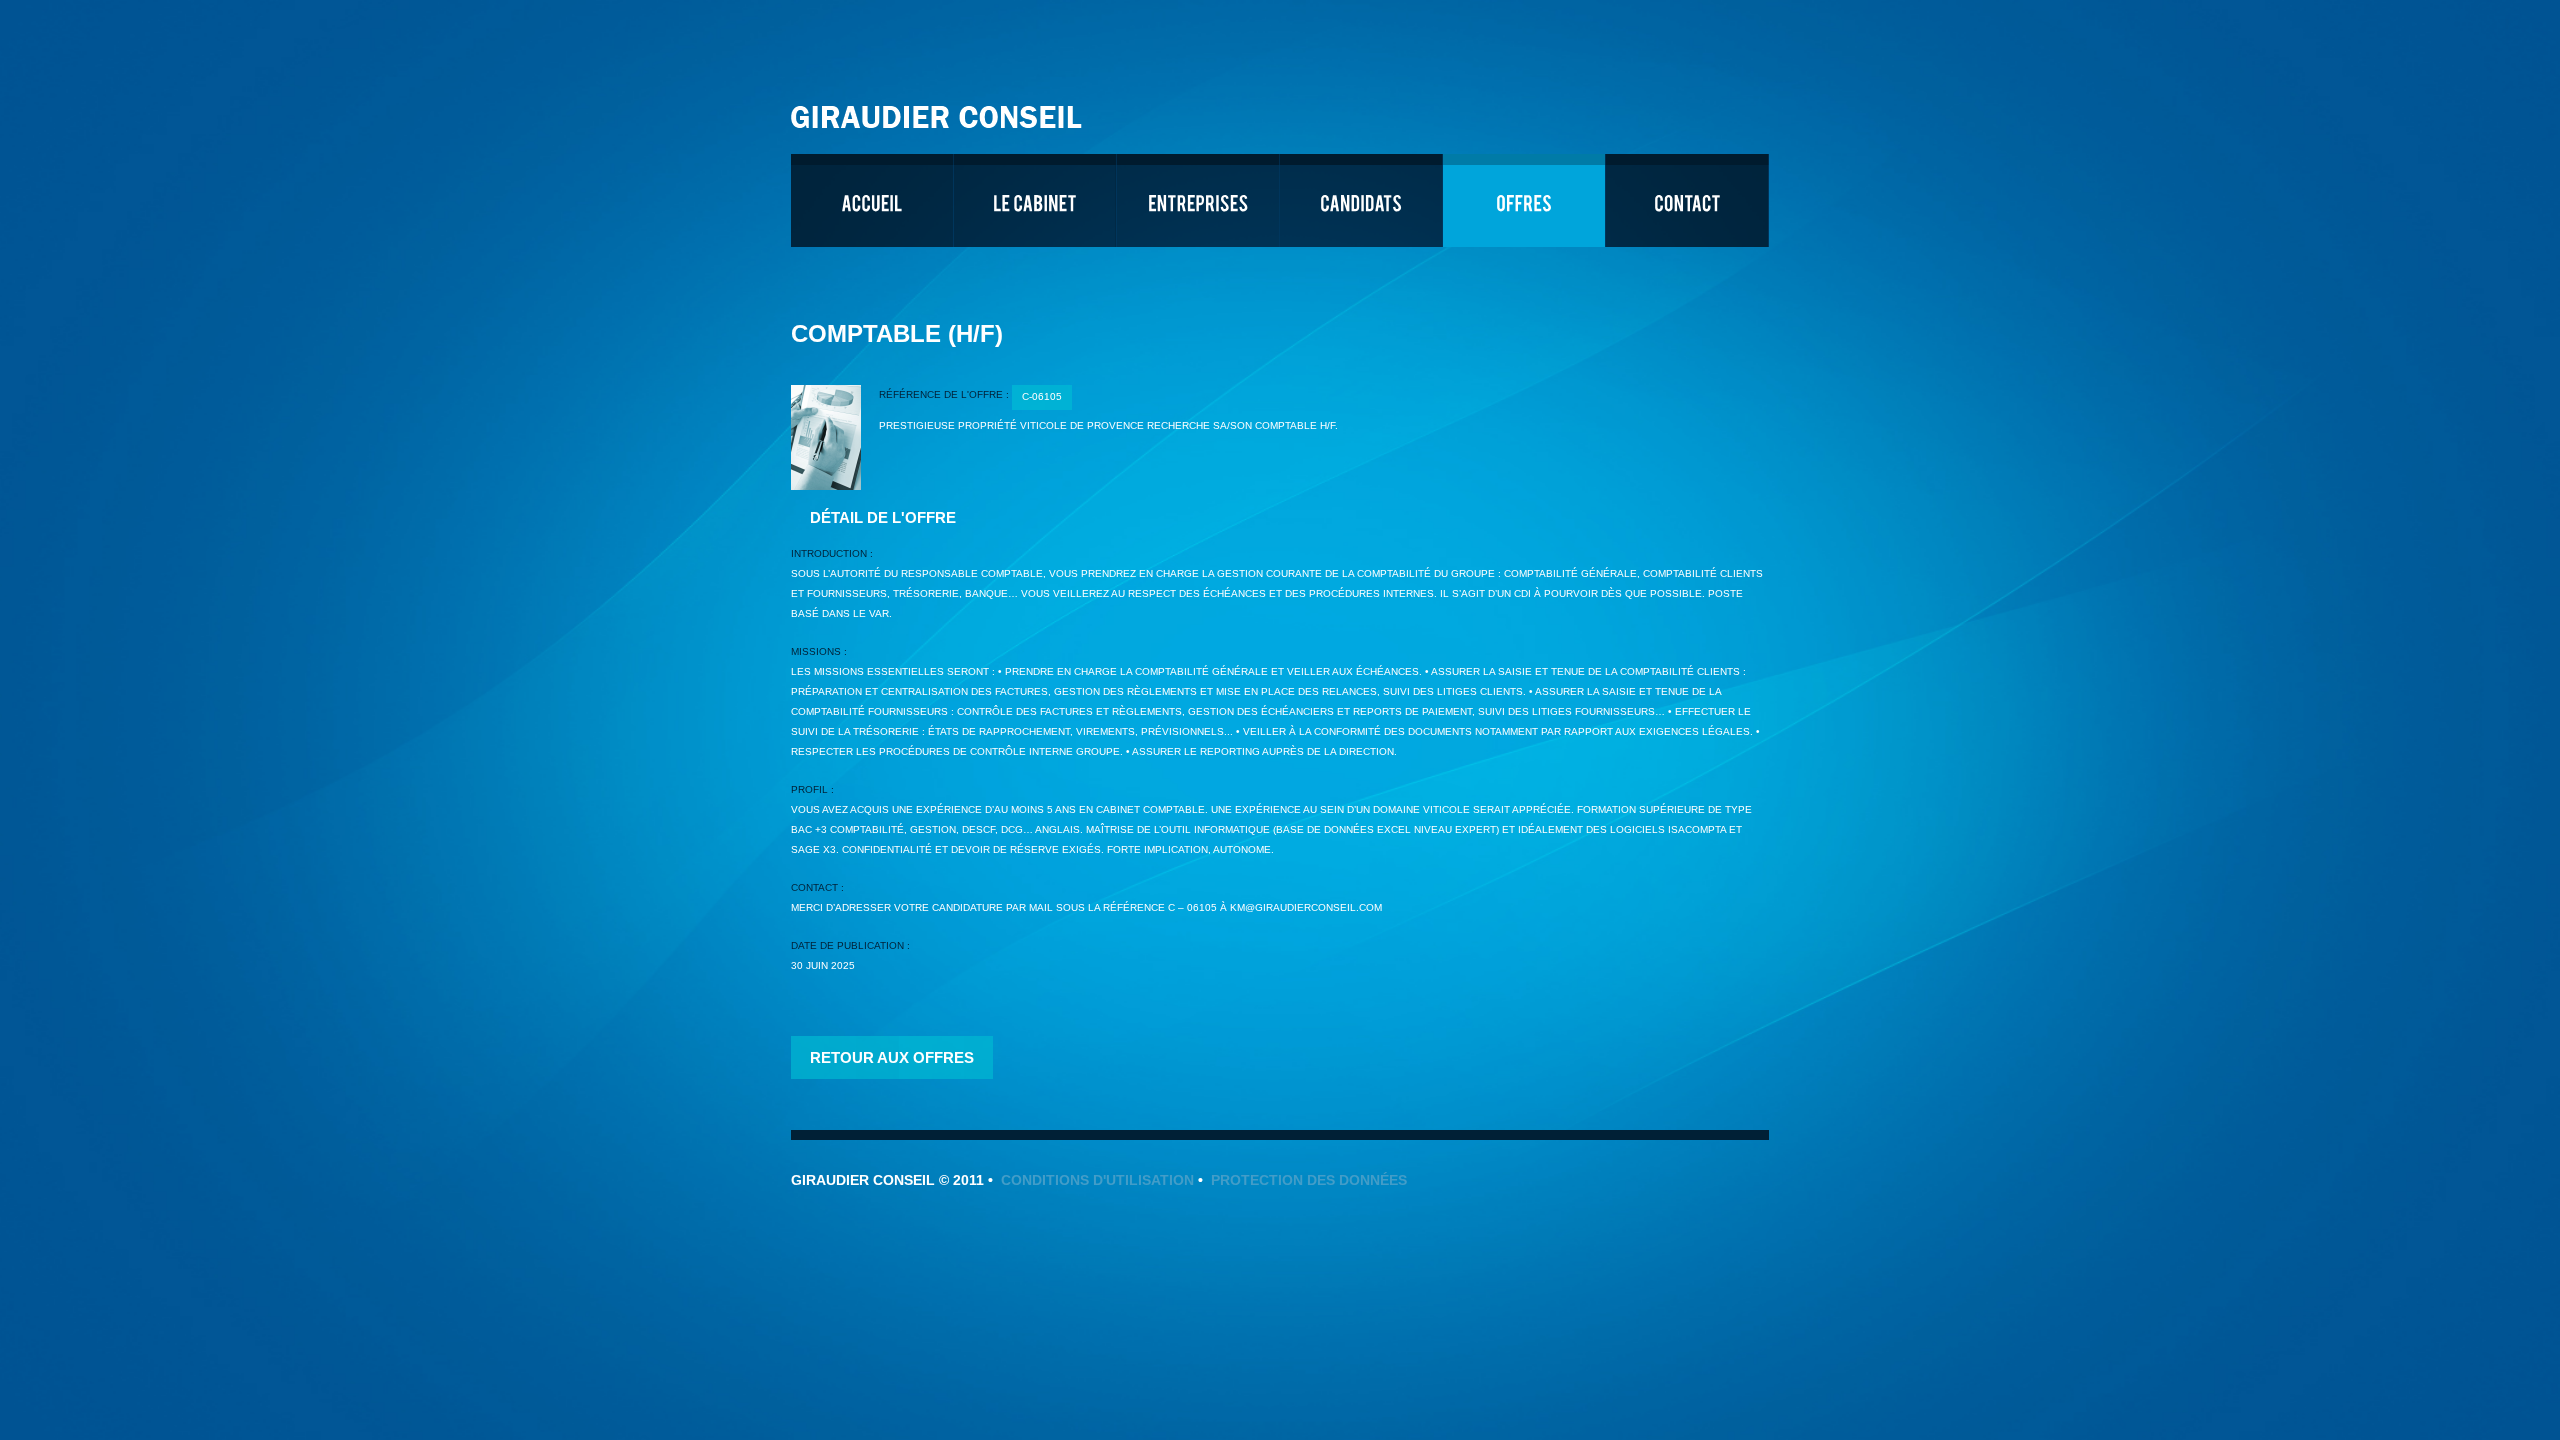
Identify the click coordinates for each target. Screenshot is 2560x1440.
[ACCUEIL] (872, 200)
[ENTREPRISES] (1198, 200)
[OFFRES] (1524, 200)
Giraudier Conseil (939, 109)
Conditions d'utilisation (1097, 1180)
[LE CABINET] (1035, 200)
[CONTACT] (1687, 200)
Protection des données (1309, 1180)
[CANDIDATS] (1361, 200)
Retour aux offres (892, 1057)
